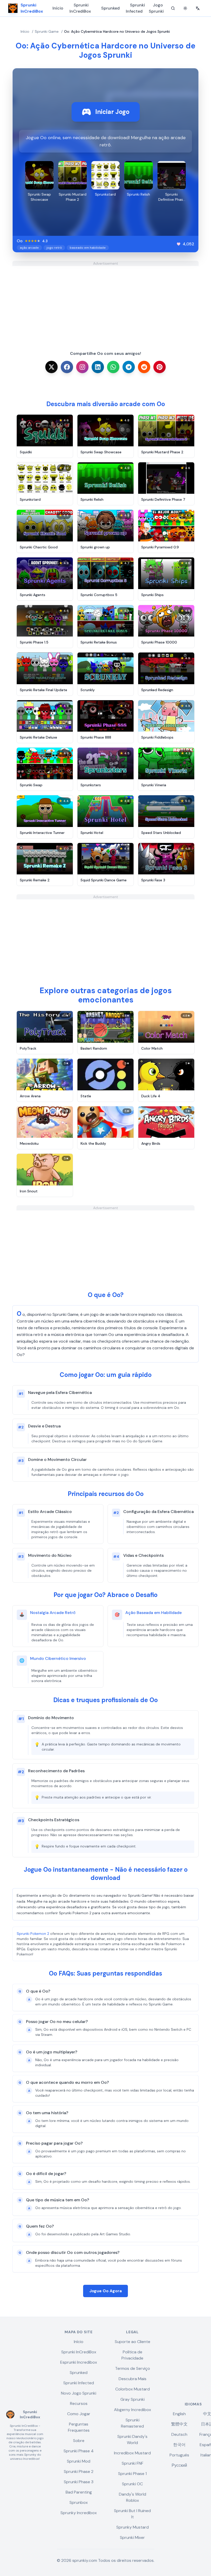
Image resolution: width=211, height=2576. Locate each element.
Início (58, 8)
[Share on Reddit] (144, 367)
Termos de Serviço (133, 2368)
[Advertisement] (105, 302)
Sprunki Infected (135, 8)
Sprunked (110, 8)
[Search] (173, 8)
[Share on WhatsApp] (113, 367)
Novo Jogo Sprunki (79, 2393)
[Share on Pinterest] (160, 367)
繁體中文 (179, 2424)
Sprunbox (79, 2502)
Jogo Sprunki (156, 8)
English (179, 2414)
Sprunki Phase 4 (79, 2451)
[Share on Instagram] (82, 367)
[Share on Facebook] (67, 367)
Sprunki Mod (79, 2461)
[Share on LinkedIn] (98, 367)
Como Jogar (79, 2414)
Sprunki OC (132, 2484)
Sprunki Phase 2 (79, 2472)
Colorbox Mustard (133, 2389)
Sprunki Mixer (132, 2537)
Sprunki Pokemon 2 (33, 1934)
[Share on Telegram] (129, 367)
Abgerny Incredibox (133, 2410)
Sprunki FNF (133, 2463)
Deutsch (179, 2434)
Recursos (79, 2403)
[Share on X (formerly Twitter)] (51, 367)
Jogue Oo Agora (105, 2291)
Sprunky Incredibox (79, 2513)
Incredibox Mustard (132, 2453)
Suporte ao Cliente (133, 2342)
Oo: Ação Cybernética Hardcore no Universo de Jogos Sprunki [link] (117, 31)
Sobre (79, 2441)
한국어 (179, 2445)
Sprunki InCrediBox (80, 8)
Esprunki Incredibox (79, 2362)
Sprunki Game (47, 31)
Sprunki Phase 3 (79, 2482)
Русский (179, 2465)
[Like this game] (179, 244)
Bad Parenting (79, 2492)
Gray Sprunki (133, 2399)
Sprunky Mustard (133, 2527)
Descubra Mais (133, 2379)
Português (179, 2455)
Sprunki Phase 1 (132, 2474)
